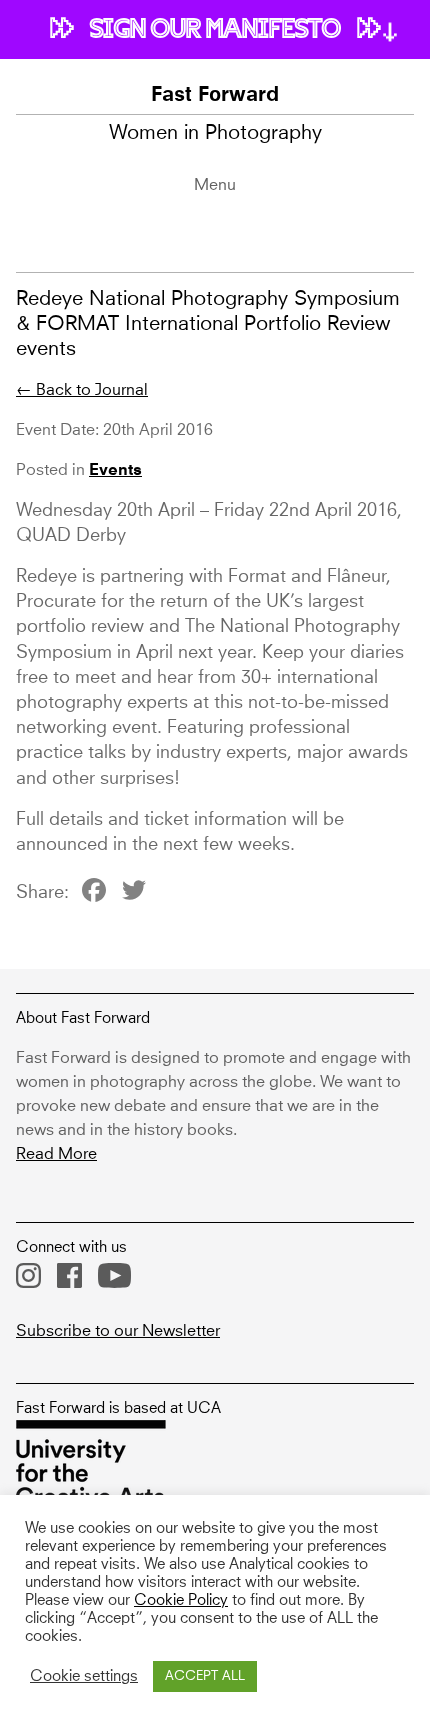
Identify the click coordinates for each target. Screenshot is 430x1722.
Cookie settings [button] (84, 1677)
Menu (215, 185)
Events (115, 471)
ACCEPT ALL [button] (205, 1676)
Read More (56, 1154)
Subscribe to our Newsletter (118, 1331)
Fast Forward (215, 96)
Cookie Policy (181, 1601)
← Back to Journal (82, 390)
